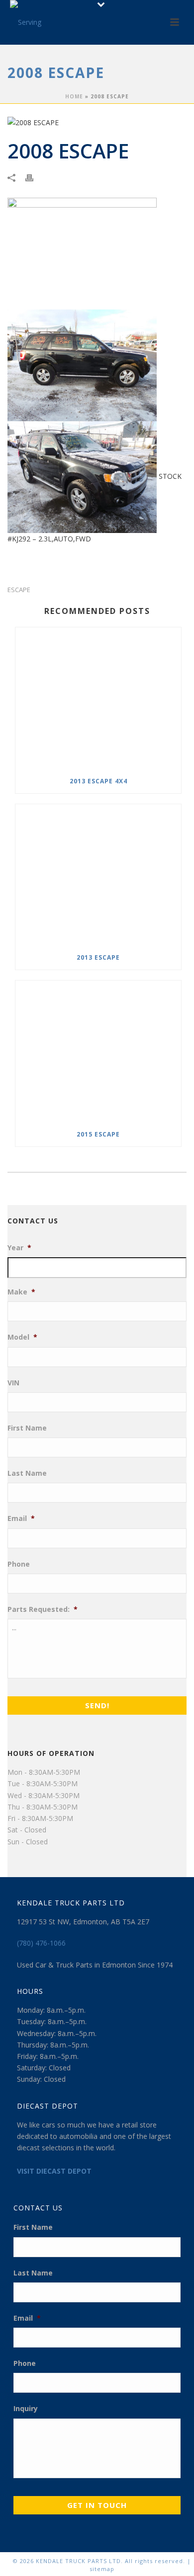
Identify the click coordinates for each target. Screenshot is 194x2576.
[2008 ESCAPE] (97, 122)
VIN (13, 1383)
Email (21, 1518)
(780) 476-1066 (41, 1943)
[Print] (34, 177)
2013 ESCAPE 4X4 (98, 781)
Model (22, 1337)
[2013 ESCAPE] (98, 875)
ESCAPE (19, 590)
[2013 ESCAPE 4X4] (98, 698)
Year (19, 1248)
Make (21, 1292)
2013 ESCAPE (98, 957)
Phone (19, 1564)
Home (74, 96)
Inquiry (26, 2409)
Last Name (27, 1473)
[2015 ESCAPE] (98, 1051)
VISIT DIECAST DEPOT (54, 2171)
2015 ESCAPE (98, 1134)
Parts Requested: (43, 1609)
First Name (27, 1428)
